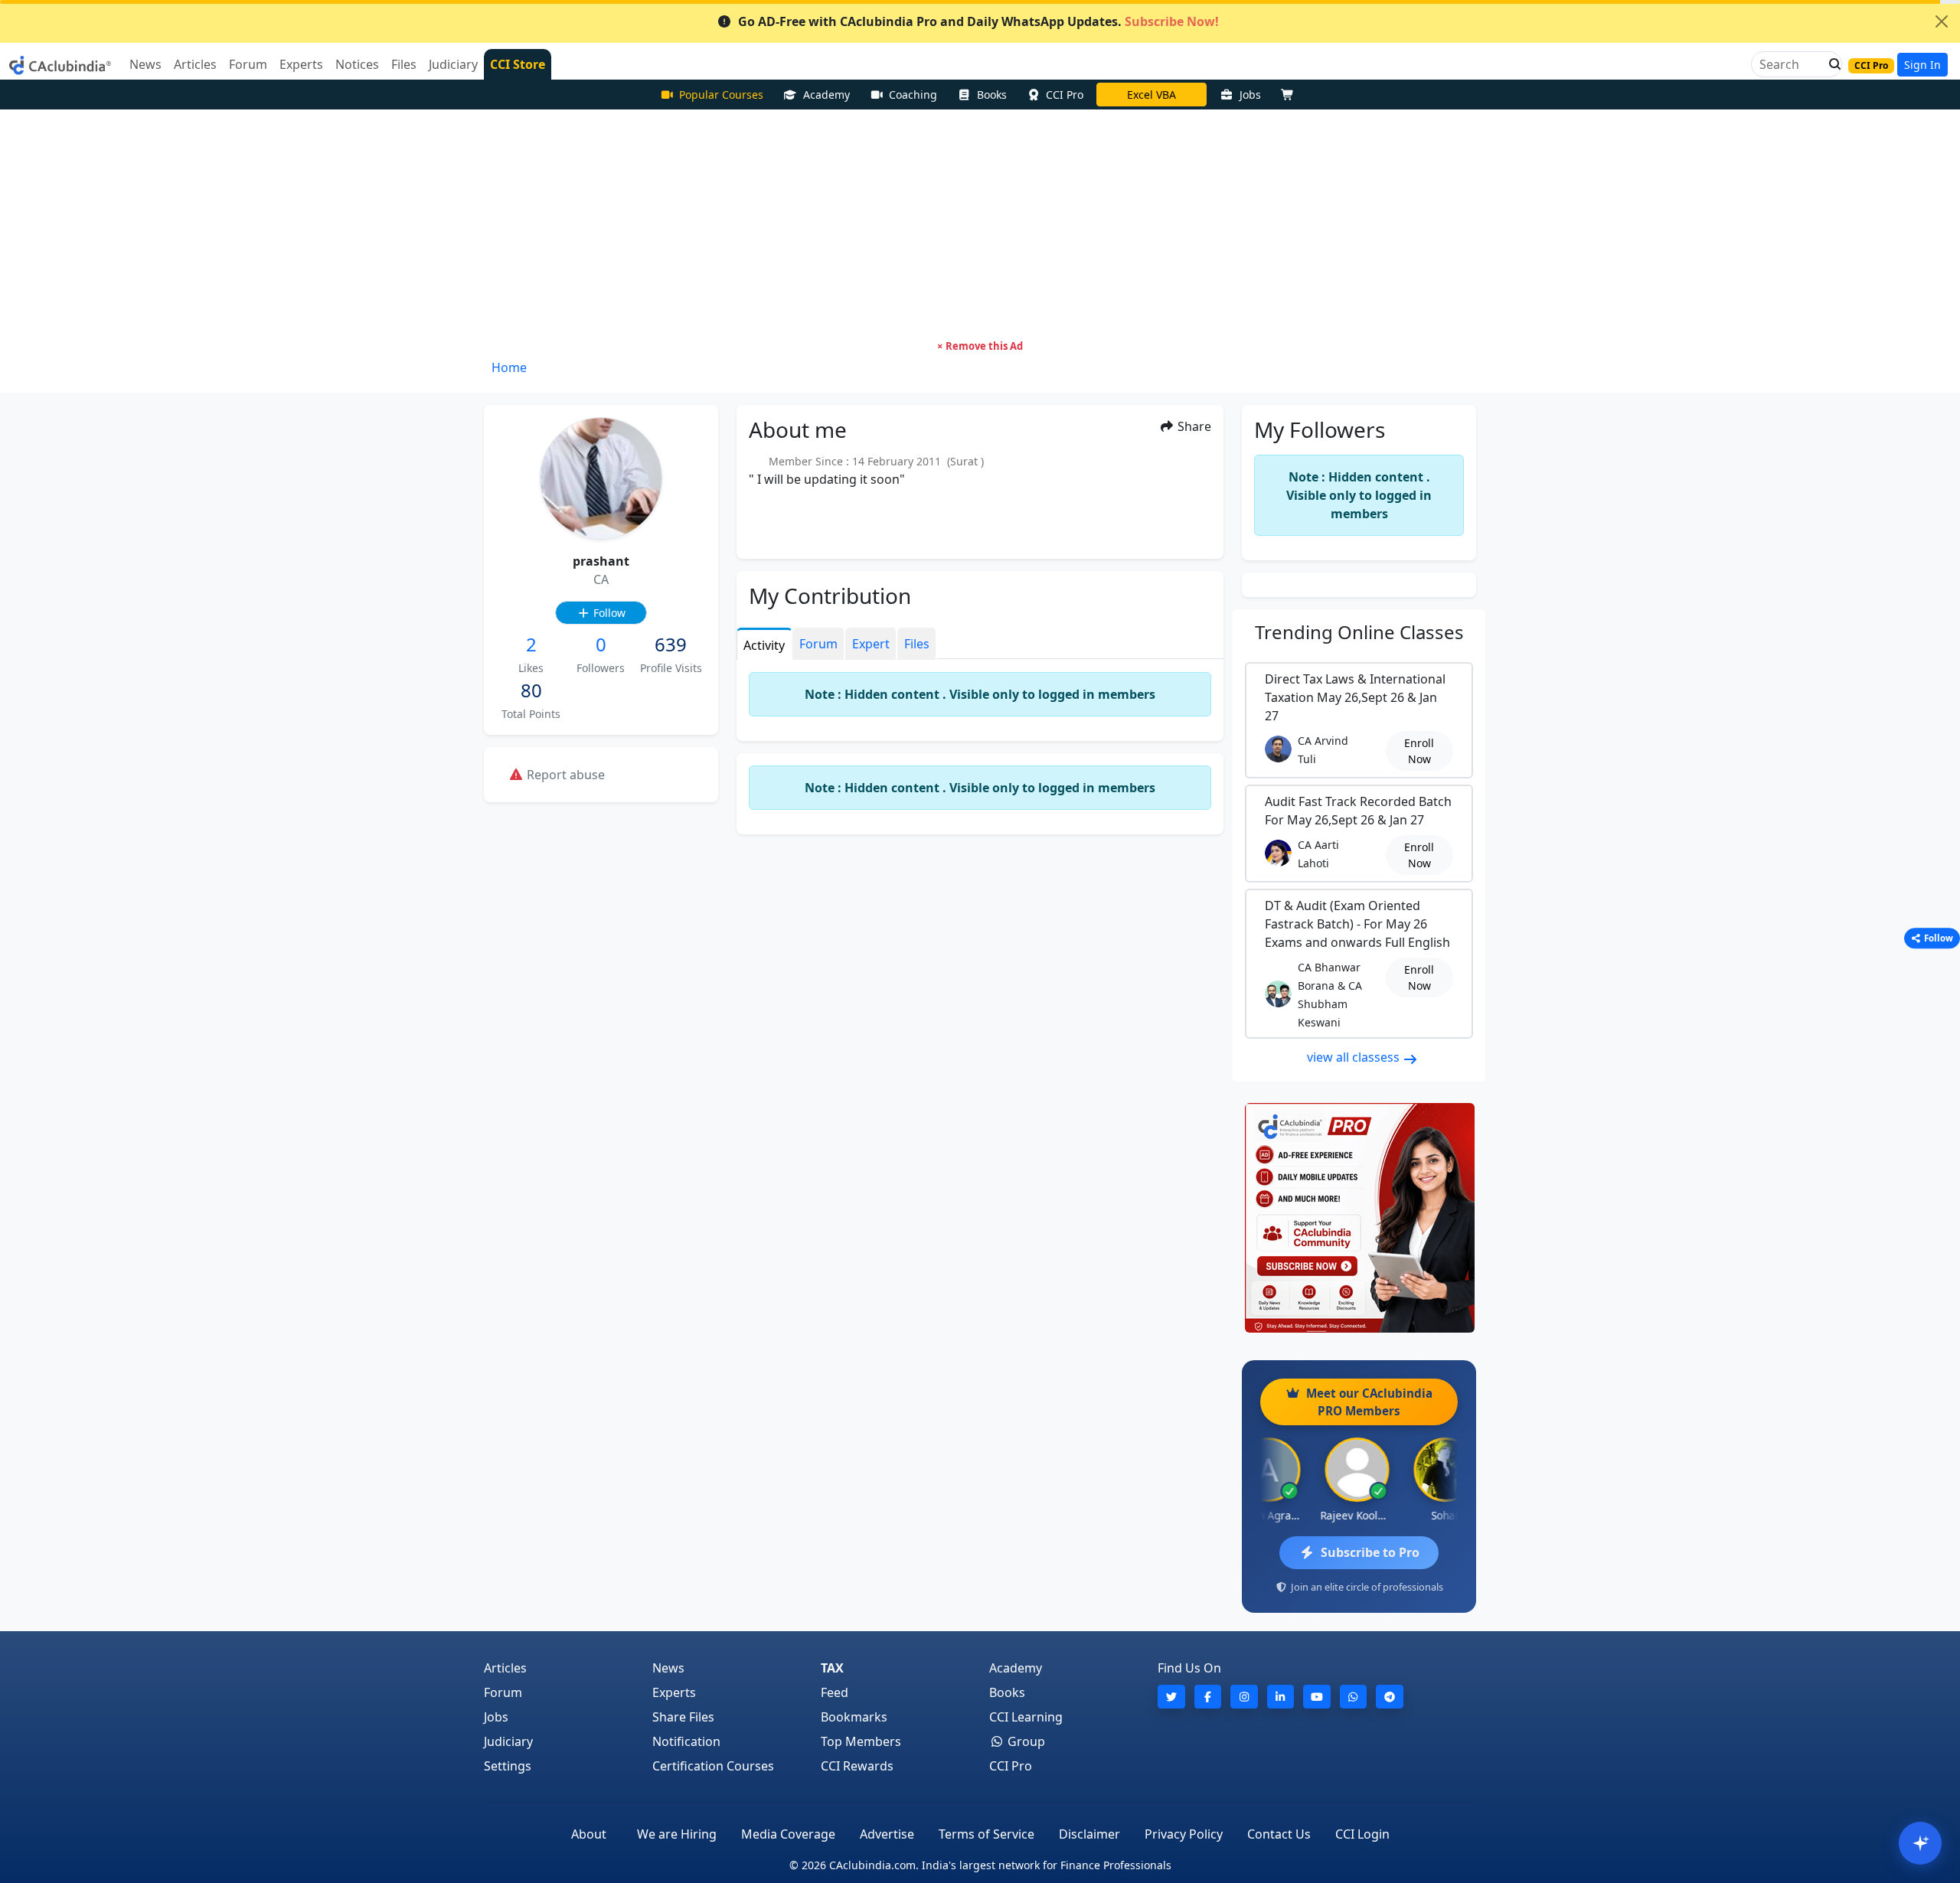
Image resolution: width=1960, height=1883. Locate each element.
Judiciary (508, 1741)
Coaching (913, 95)
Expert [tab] (871, 644)
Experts (674, 1692)
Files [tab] (917, 644)
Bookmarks (854, 1717)
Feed (835, 1692)
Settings (508, 1766)
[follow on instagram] (1244, 1697)
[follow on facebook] (1208, 1697)
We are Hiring (677, 1834)
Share (1193, 426)
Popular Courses (721, 95)
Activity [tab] (764, 645)
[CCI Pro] (1359, 1218)
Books (992, 95)
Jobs (1250, 95)
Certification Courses (713, 1766)
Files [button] (404, 64)
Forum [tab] (818, 644)
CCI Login (1362, 1834)
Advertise (887, 1834)
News (668, 1668)
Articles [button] (195, 64)
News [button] (145, 64)
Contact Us (1279, 1834)
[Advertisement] (980, 224)
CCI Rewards (857, 1766)
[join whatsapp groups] (1354, 1697)
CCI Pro (1065, 95)
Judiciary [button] (453, 64)
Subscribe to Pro (1370, 1552)
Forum (503, 1692)
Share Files (683, 1717)
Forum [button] (248, 64)
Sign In (1922, 65)
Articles (505, 1668)
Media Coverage (788, 1834)
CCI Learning (1026, 1717)
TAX (832, 1668)
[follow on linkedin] (1281, 1697)
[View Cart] (1291, 95)
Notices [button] (357, 64)
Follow (608, 613)
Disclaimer (1089, 1834)
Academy (826, 95)
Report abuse (564, 775)
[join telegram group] (1390, 1697)
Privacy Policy (1184, 1834)
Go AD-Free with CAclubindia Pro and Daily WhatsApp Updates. (978, 21)
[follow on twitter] (1171, 1697)
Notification (686, 1741)
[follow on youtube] (1317, 1697)
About (589, 1834)
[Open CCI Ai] (1920, 1843)
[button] (1831, 64)
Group (1025, 1741)
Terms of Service (987, 1834)
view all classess (1355, 1057)
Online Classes (1359, 632)
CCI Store (518, 64)
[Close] (1942, 21)
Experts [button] (301, 64)
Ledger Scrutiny (1151, 95)
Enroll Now (1419, 751)
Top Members (861, 1741)
